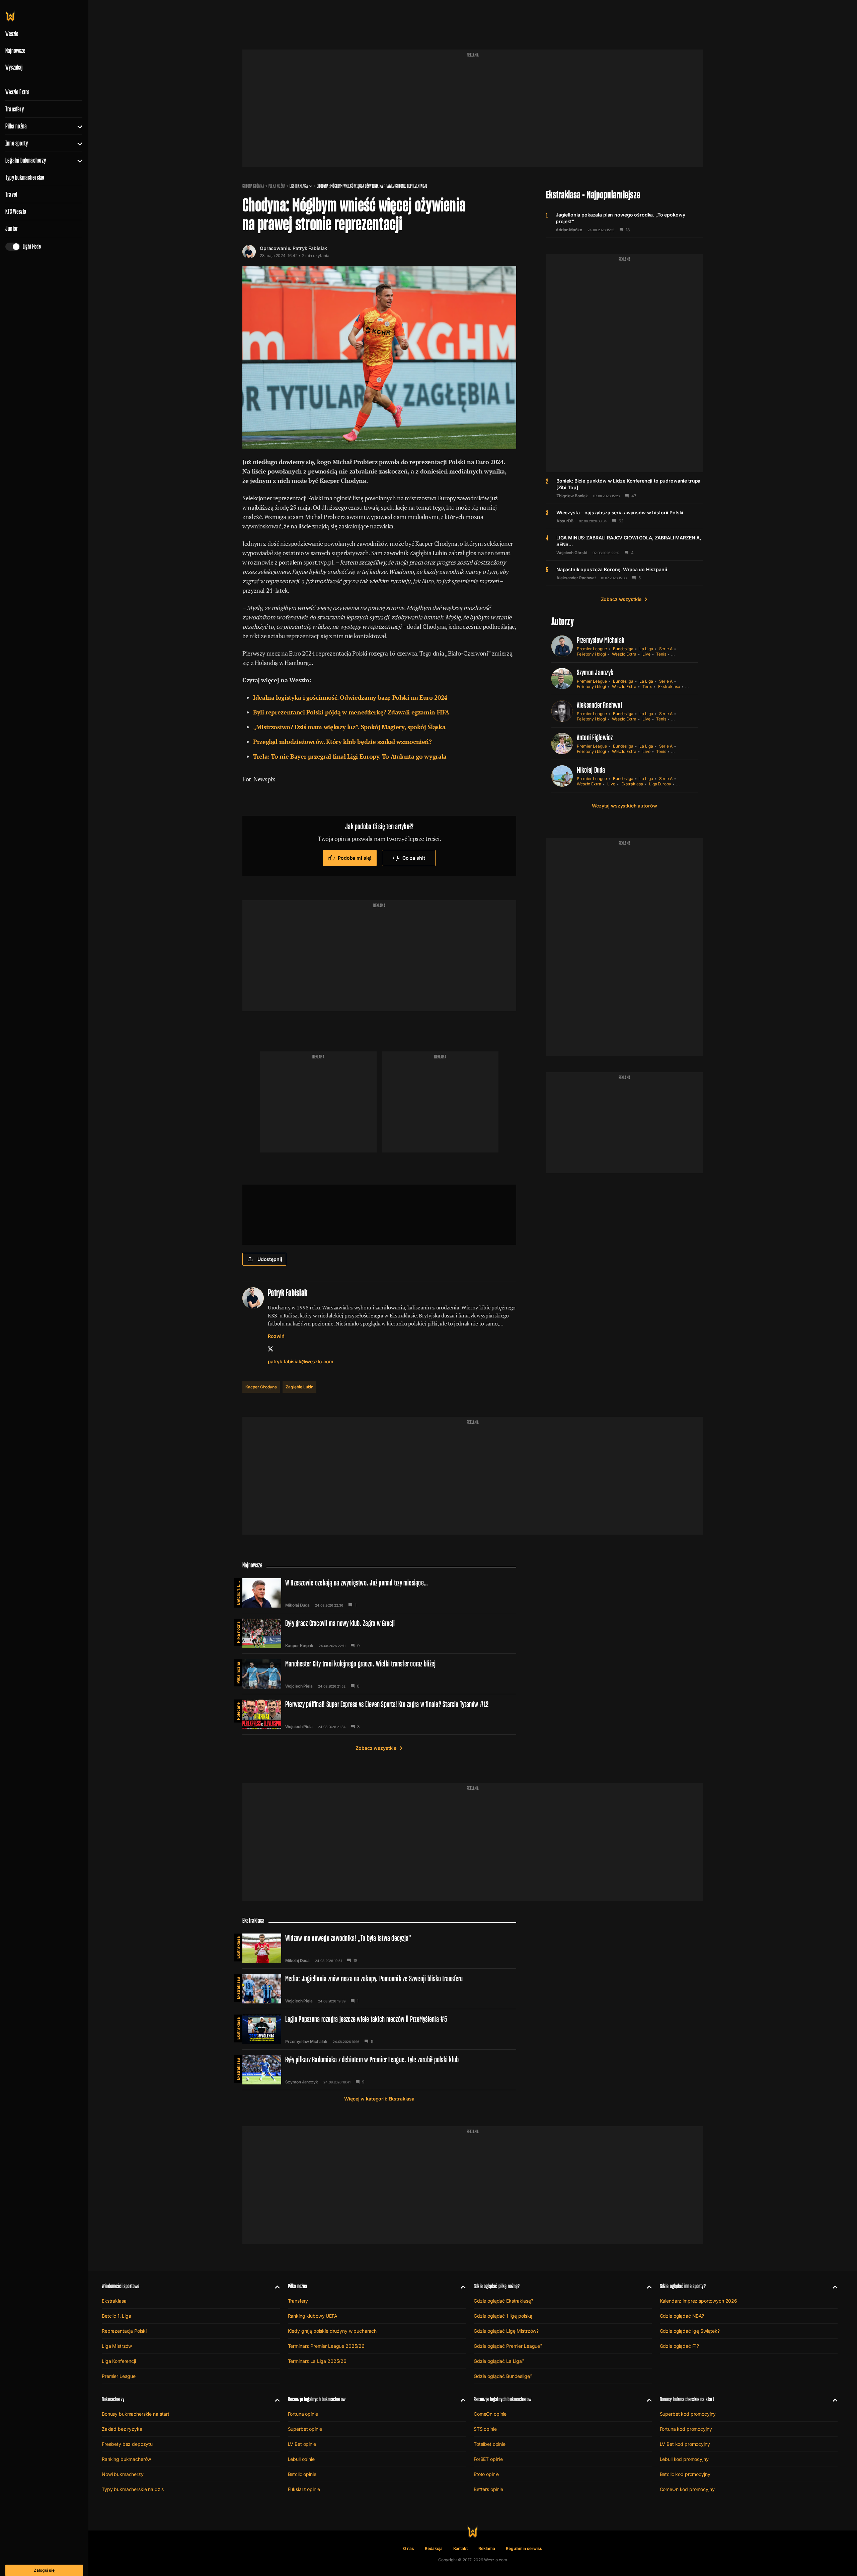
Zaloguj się (44, 2570)
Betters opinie (488, 2489)
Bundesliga (623, 649)
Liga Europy (660, 784)
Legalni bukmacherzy (26, 160)
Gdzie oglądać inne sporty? (683, 2286)
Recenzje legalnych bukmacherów (317, 2399)
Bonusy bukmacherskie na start (136, 2414)
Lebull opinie (301, 2459)
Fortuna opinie (303, 2414)
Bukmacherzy (113, 2399)
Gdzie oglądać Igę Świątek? (690, 2331)
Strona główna (253, 186)
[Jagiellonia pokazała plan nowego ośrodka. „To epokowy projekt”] (625, 222)
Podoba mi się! (355, 858)
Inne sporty (17, 143)
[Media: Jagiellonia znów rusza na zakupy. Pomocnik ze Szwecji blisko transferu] (379, 1989)
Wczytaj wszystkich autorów (624, 806)
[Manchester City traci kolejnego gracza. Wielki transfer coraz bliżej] (379, 1674)
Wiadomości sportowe (121, 2286)
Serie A (666, 649)
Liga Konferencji (119, 2361)
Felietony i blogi (591, 654)
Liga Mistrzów (117, 2346)
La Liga (646, 649)
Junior (12, 229)
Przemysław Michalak (601, 640)
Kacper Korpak (299, 1646)
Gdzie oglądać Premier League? (508, 2346)
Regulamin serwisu (524, 2548)
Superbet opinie (305, 2429)
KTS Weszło (16, 211)
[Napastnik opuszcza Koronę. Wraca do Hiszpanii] (625, 573)
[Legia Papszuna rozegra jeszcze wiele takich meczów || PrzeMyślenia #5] (379, 2029)
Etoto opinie (486, 2474)
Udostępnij (270, 1259)
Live (646, 654)
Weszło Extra (17, 92)
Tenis (661, 654)
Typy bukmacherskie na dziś (133, 2489)
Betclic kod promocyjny (685, 2474)
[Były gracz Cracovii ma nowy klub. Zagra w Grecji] (379, 1633)
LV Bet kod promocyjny (685, 2444)
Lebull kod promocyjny (684, 2459)
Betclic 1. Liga (238, 1592)
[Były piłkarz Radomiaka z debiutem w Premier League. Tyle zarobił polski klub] (379, 2070)
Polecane (238, 1711)
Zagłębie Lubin (299, 1387)
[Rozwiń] (77, 126)
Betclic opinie (302, 2474)
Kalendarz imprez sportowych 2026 (699, 2301)
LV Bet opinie (302, 2444)
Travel (11, 194)
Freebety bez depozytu (127, 2444)
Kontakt (461, 2548)
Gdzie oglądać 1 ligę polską (503, 2316)
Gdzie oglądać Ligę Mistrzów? (506, 2331)
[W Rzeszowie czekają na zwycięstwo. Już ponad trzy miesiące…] (379, 1593)
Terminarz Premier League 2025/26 (326, 2346)
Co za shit (414, 858)
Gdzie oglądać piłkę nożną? (497, 2286)
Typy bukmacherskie (25, 177)
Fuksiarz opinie (304, 2489)
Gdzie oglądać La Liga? (499, 2361)
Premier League (592, 649)
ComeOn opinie (490, 2414)
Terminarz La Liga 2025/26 (317, 2361)
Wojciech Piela (299, 1686)
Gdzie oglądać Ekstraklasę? (503, 2301)
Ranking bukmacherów (126, 2459)
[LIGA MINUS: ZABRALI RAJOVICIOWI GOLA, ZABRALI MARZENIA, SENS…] (625, 545)
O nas (409, 2548)
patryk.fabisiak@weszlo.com (300, 1361)
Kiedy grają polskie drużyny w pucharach (332, 2331)
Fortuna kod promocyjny (686, 2429)
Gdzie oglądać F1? (680, 2346)
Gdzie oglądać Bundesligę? (503, 2376)
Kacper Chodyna (261, 1387)
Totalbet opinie (490, 2444)
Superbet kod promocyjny (688, 2414)
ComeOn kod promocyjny (687, 2489)
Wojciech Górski (572, 553)
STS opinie (485, 2429)
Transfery (15, 109)
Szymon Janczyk (595, 672)
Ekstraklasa (299, 186)
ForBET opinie (488, 2459)
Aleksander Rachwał (576, 578)
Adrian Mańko (569, 230)
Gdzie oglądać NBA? (682, 2316)
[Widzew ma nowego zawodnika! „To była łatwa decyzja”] (379, 1948)
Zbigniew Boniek (572, 496)
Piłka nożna (16, 126)
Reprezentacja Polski (124, 2331)
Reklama (487, 2548)
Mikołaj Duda (591, 770)
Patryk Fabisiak (310, 248)
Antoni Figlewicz (595, 737)
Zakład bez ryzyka (122, 2429)
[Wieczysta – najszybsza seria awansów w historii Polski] (625, 516)
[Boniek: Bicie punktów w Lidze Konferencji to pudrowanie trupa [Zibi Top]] (625, 488)
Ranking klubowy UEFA (313, 2316)
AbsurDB (565, 521)
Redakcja (434, 2548)
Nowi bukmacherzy (123, 2474)
